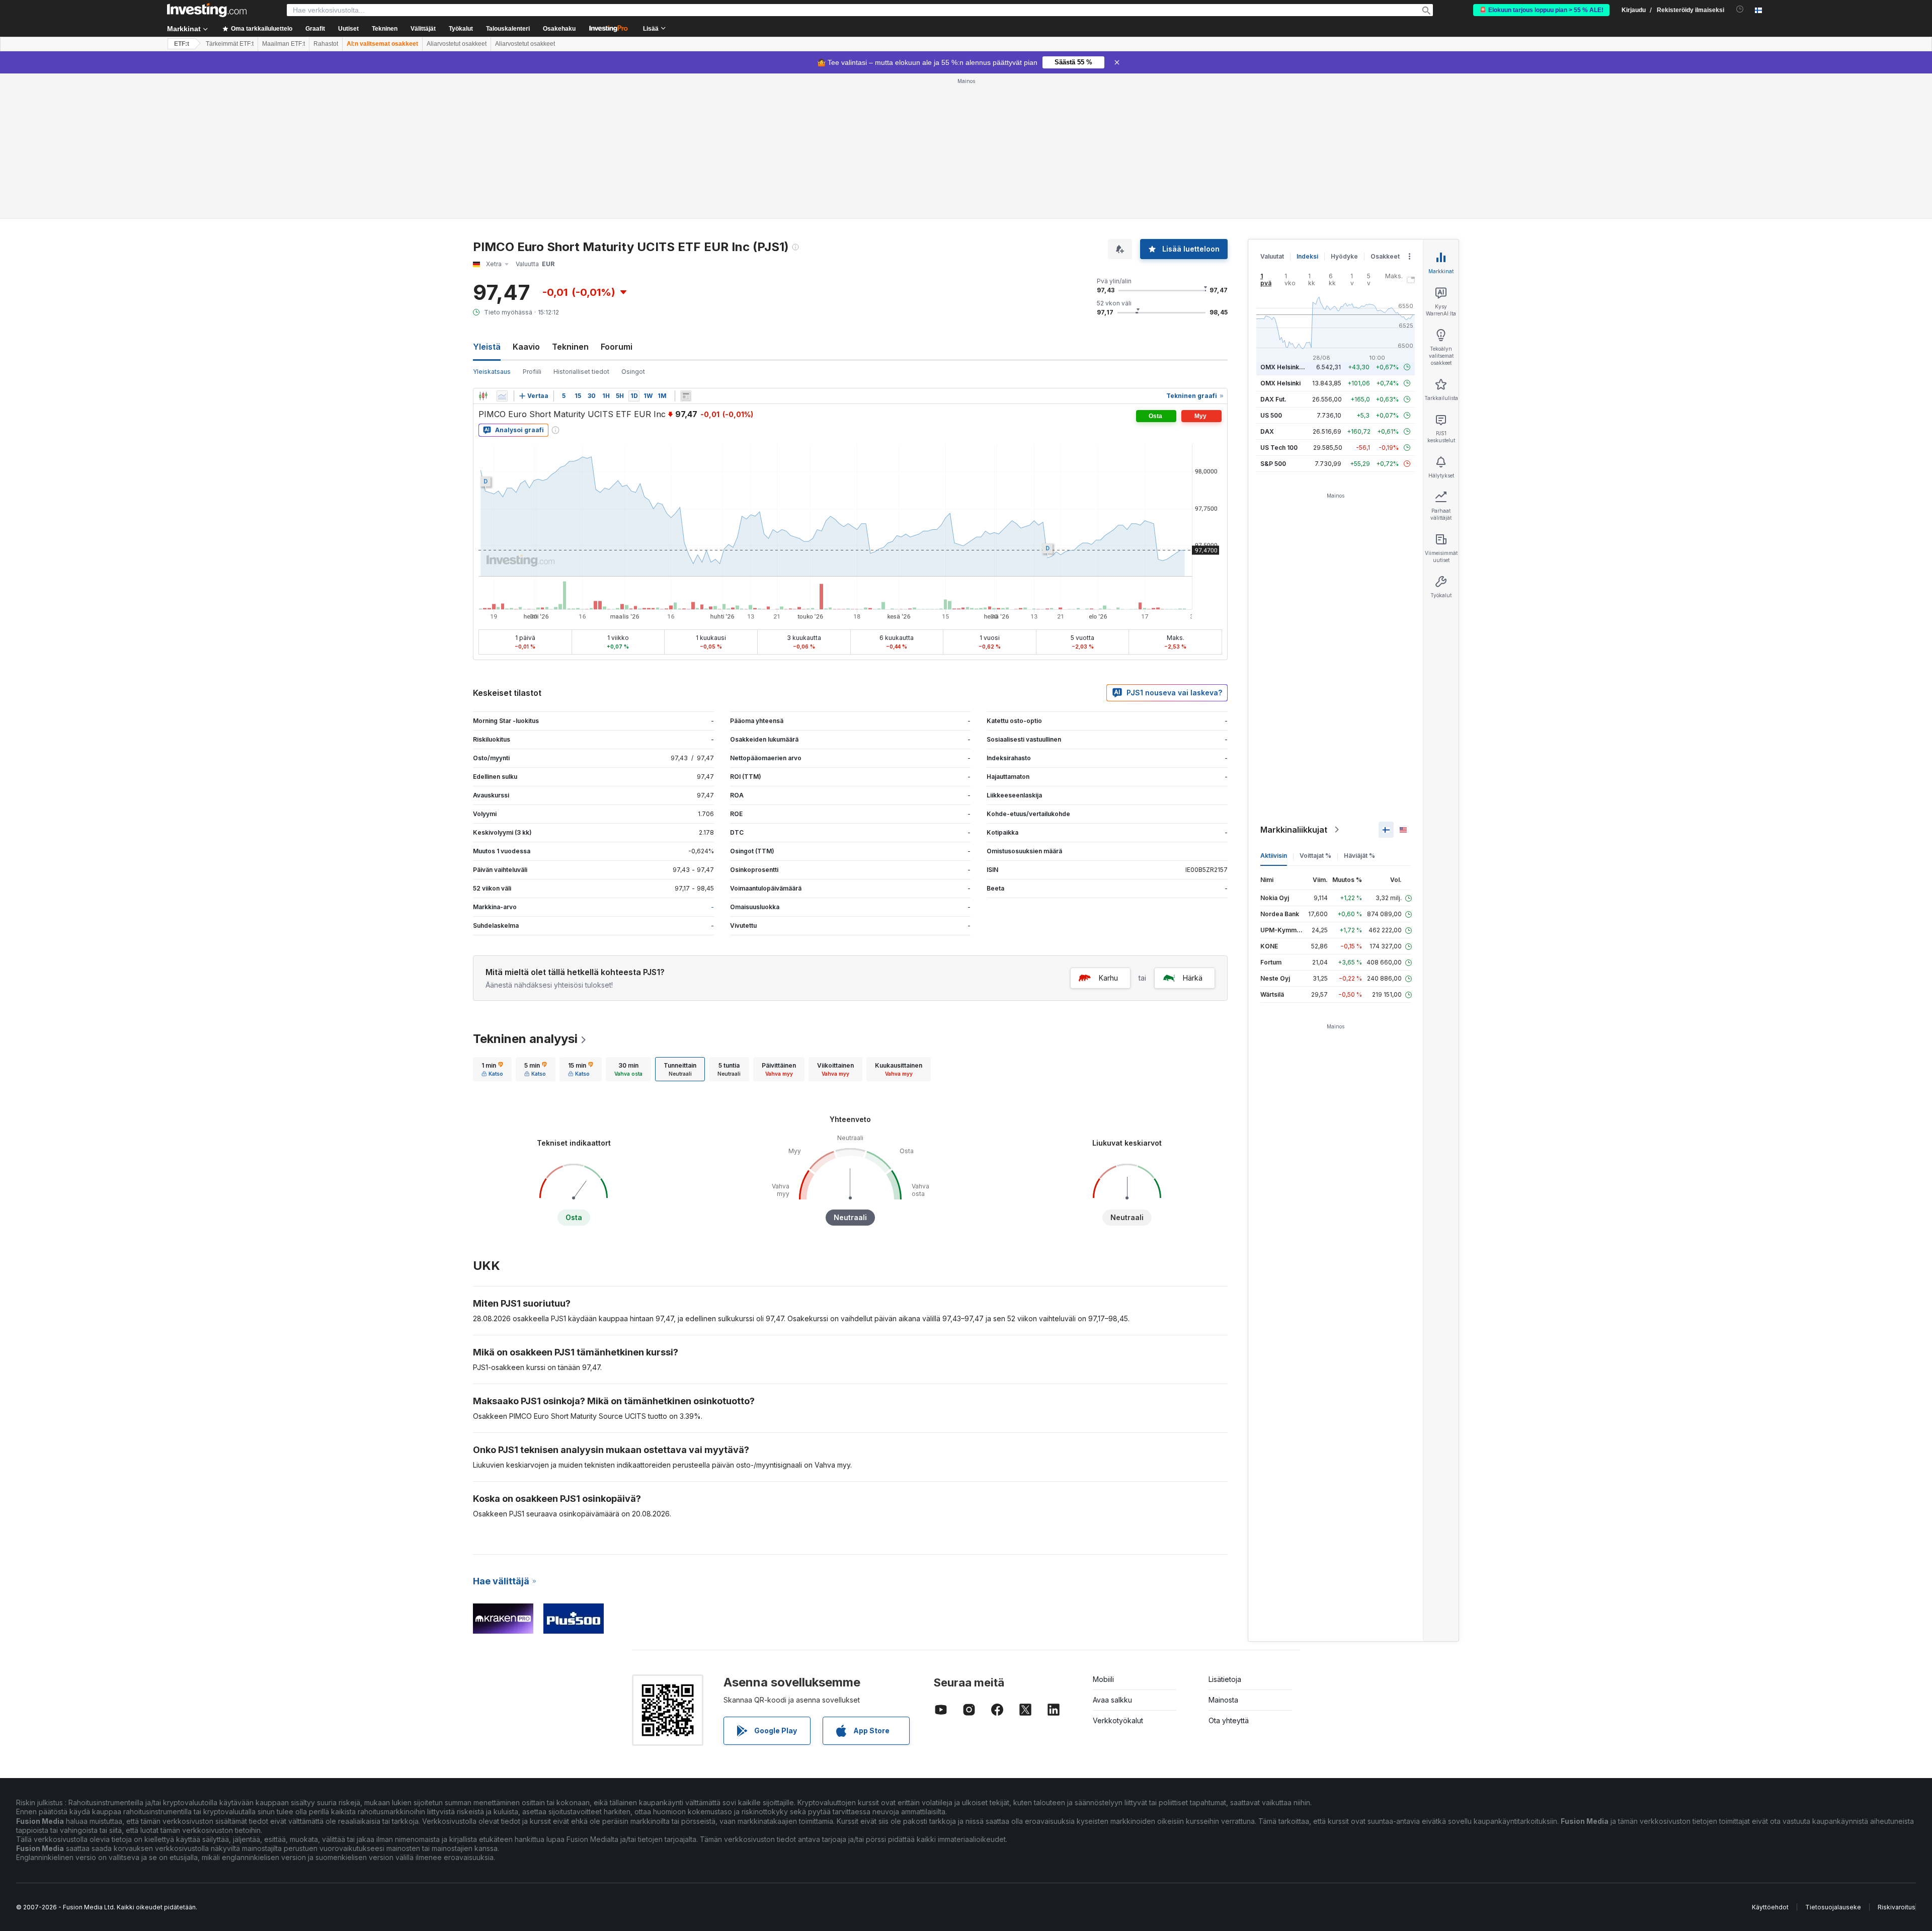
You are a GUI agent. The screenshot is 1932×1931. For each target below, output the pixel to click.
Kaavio (526, 347)
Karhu (1108, 978)
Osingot (633, 372)
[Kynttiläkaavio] (483, 396)
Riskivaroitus (1897, 1907)
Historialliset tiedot (581, 372)
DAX (1267, 431)
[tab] (492, 1069)
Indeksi (1307, 256)
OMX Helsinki (1280, 383)
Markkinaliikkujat (1294, 830)
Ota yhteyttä (1229, 1720)
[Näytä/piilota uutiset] (686, 396)
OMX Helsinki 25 (1285, 367)
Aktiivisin (1274, 856)
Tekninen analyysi (525, 1039)
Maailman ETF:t (284, 44)
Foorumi (617, 347)
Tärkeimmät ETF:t (230, 44)
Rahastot (326, 44)
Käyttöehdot (1770, 1907)
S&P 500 (1273, 464)
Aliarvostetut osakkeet (457, 44)
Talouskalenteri (508, 29)
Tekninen (570, 347)
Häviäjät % (1359, 856)
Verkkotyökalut (1118, 1720)
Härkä (1193, 978)
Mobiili (1103, 1679)
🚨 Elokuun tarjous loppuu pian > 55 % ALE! (1541, 10)
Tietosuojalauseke (1833, 1907)
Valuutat (1272, 256)
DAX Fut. (1273, 399)
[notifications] (1740, 9)
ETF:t (182, 44)
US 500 (1271, 415)
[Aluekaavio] (502, 396)
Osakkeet (1385, 256)
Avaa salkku (1112, 1700)
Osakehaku (559, 29)
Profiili (532, 372)
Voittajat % (1315, 856)
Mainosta (1223, 1700)
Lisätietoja (1225, 1679)
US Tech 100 (1279, 448)
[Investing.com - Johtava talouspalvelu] (207, 10)
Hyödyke (1344, 256)
